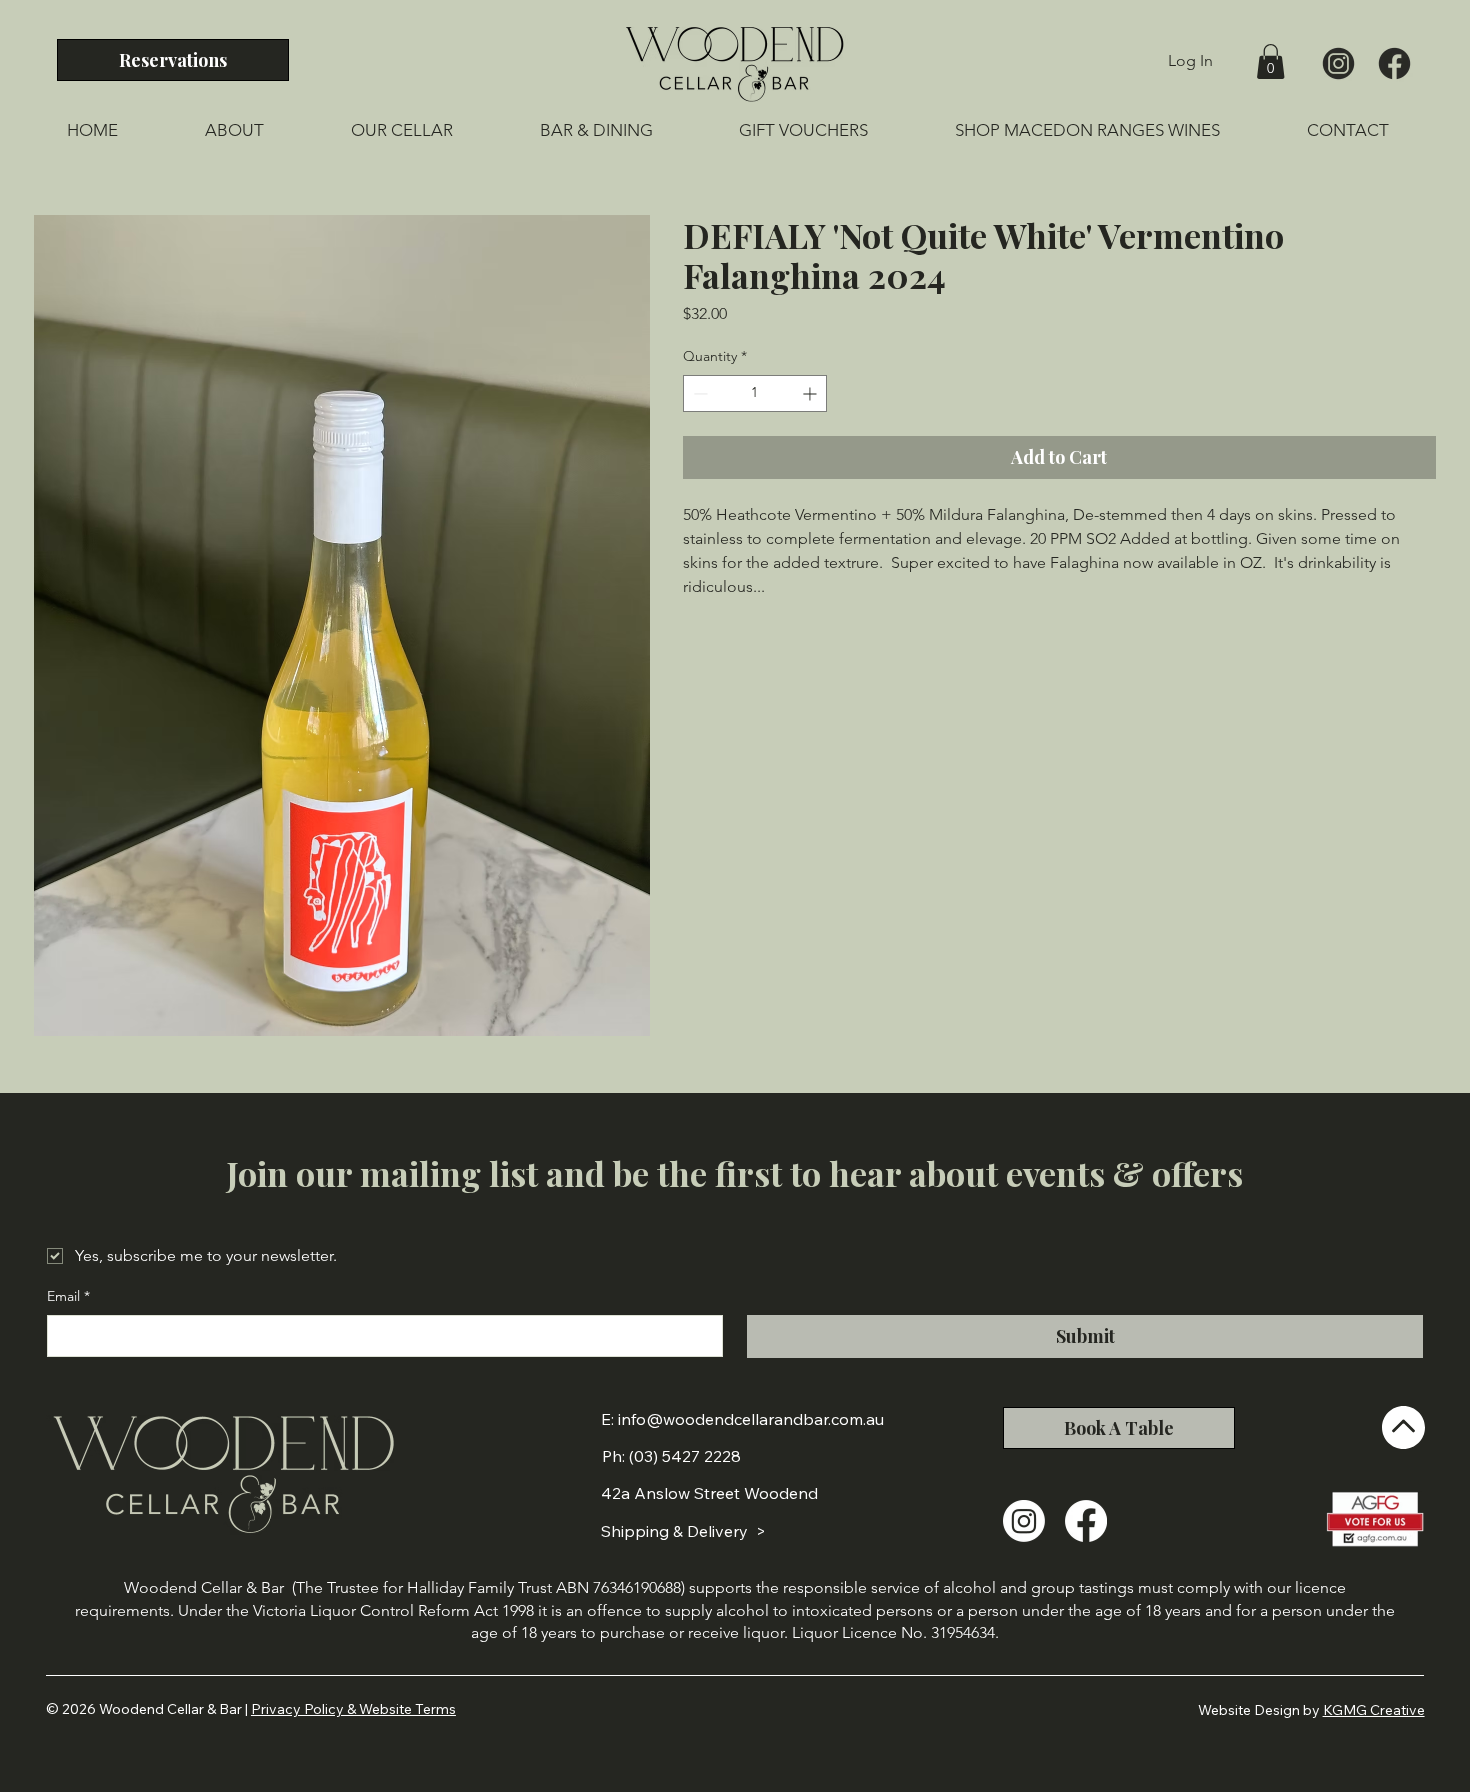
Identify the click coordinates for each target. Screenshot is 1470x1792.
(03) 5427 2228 (685, 1456)
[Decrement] (698, 393)
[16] (1394, 63)
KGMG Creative (1374, 1710)
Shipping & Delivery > (683, 1531)
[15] (1338, 63)
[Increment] (811, 393)
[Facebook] (1086, 1521)
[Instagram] (1024, 1521)
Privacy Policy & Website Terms (353, 1709)
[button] (1270, 61)
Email (68, 1296)
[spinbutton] (755, 393)
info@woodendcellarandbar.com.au (751, 1419)
